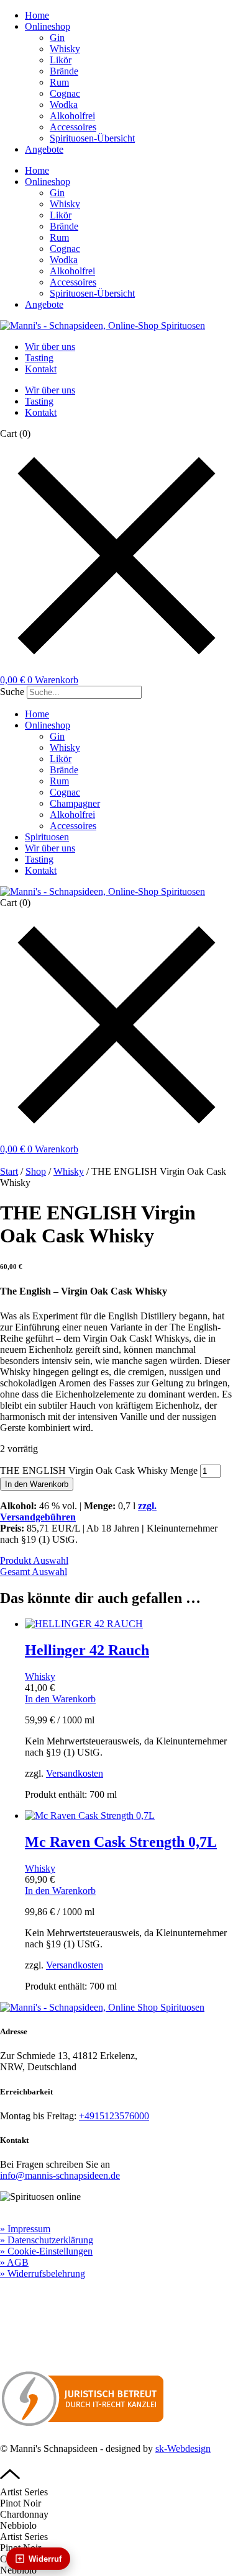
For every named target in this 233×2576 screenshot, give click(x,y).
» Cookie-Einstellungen (46, 2251)
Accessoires (73, 127)
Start (9, 1171)
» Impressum (25, 2229)
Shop (36, 1171)
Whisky (65, 49)
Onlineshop (48, 26)
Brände (64, 71)
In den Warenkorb (37, 1484)
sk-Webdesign (183, 2448)
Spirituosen (47, 837)
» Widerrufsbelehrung (43, 2273)
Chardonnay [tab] (24, 2514)
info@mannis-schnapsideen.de (60, 2175)
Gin (57, 38)
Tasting (39, 358)
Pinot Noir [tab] (21, 2503)
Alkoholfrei (72, 116)
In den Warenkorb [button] (60, 1699)
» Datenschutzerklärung (47, 2240)
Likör (61, 60)
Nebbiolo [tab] (18, 2525)
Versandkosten (75, 1773)
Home (37, 15)
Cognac (65, 93)
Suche (12, 692)
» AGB (14, 2262)
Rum (59, 82)
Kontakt (41, 369)
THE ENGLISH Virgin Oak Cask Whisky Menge (99, 1470)
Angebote (44, 149)
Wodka (64, 105)
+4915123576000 (114, 2116)
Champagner (75, 803)
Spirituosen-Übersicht (92, 138)
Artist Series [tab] (24, 2492)
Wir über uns (50, 347)
